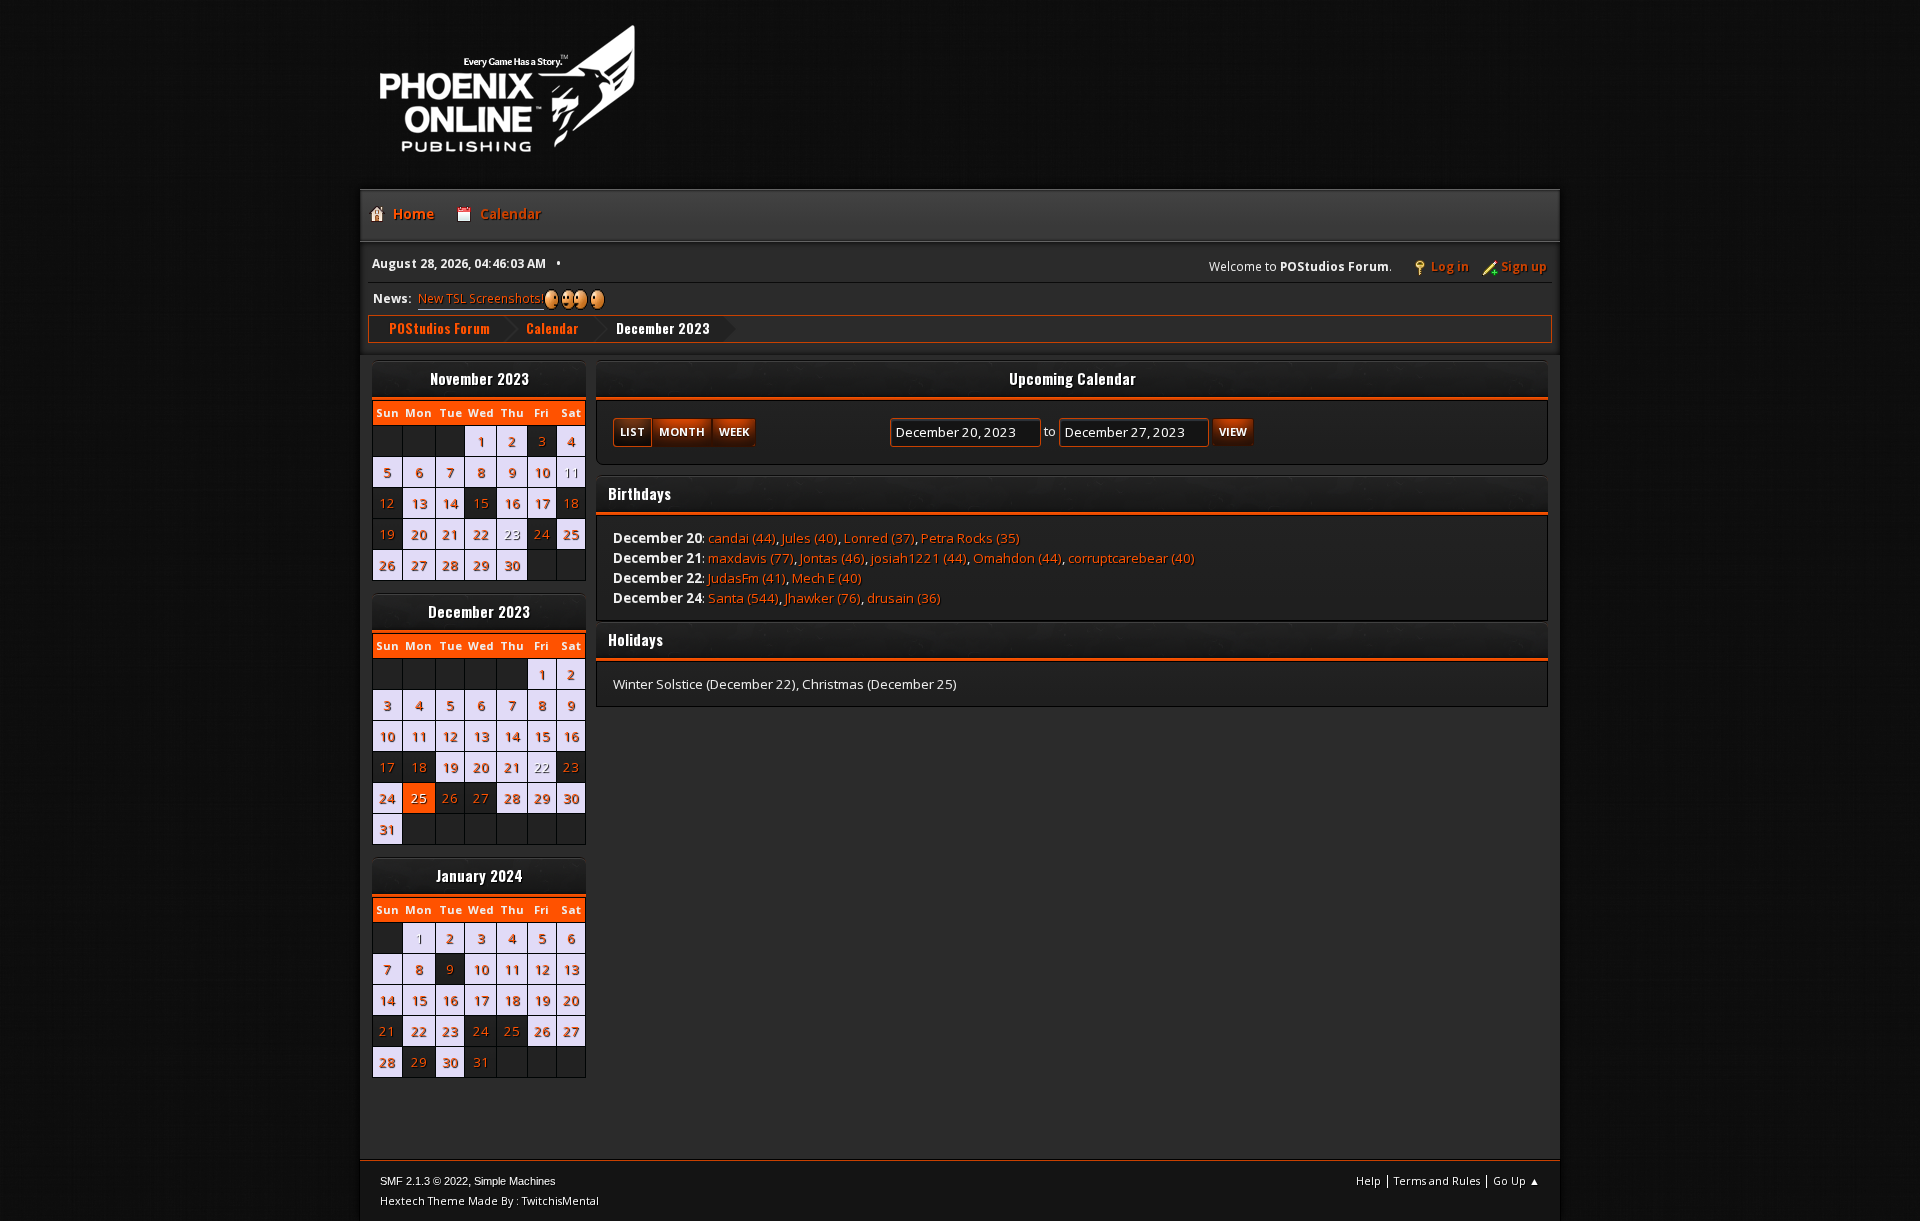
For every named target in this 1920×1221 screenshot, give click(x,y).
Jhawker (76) (823, 598)
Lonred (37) (879, 538)
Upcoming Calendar (1072, 378)
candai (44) (742, 538)
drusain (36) (904, 598)
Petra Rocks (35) (970, 538)
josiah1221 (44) (919, 558)
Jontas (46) (832, 558)
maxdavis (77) (751, 558)
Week (734, 431)
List (632, 431)
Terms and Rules (1437, 1180)
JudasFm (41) (747, 578)
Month (682, 431)
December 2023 (479, 611)
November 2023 (479, 378)
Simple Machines (515, 1181)
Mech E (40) (827, 578)
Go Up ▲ (1516, 1180)
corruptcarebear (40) (1131, 558)
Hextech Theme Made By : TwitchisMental (489, 1200)
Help (1368, 1180)
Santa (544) (743, 598)
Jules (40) (810, 538)
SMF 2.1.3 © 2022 (424, 1181)
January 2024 (479, 875)
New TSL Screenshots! (481, 298)
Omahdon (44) (1017, 558)
